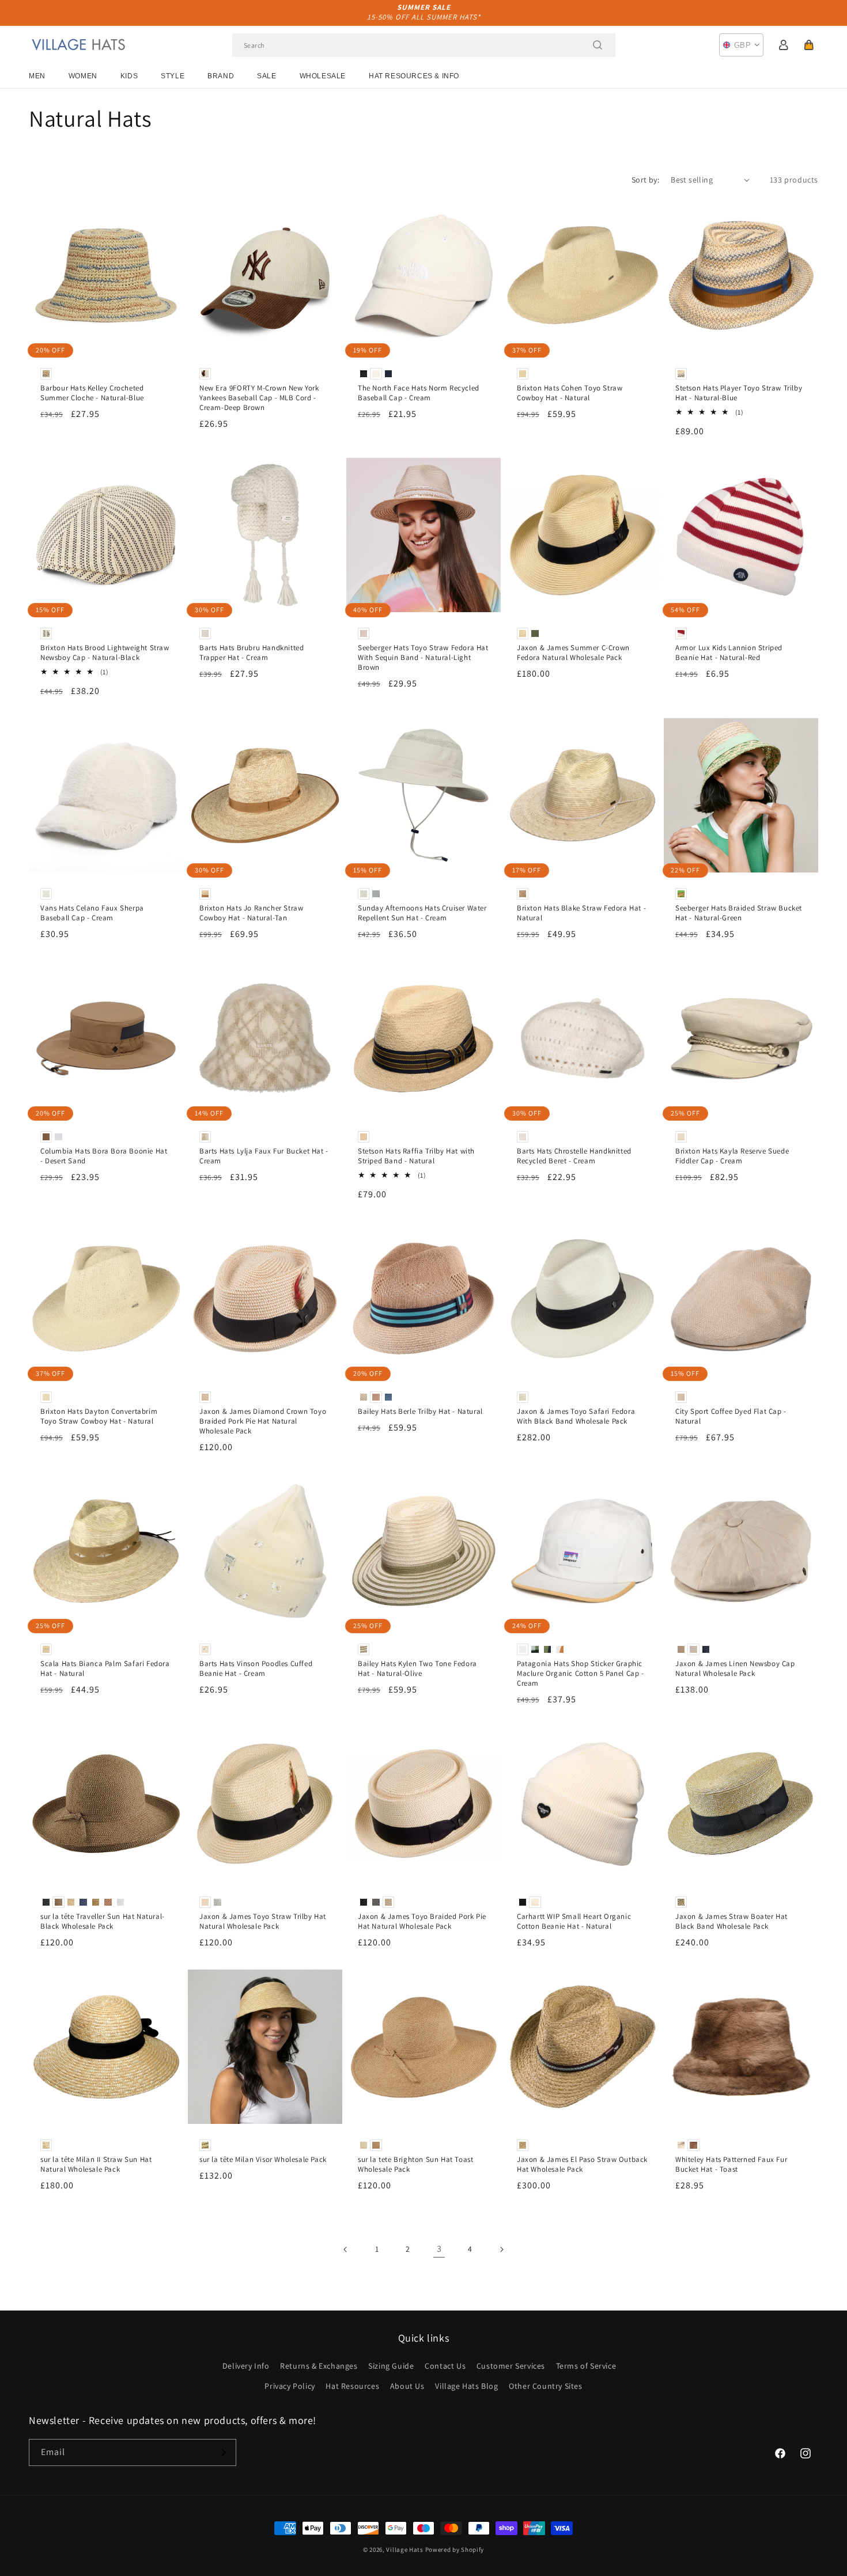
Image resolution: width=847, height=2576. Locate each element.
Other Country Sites (545, 2386)
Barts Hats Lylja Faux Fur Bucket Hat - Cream (264, 1156)
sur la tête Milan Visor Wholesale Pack (263, 2160)
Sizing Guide (391, 2366)
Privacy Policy (290, 2386)
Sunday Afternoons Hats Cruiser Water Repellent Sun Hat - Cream (422, 913)
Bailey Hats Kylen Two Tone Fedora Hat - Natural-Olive (417, 1669)
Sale (266, 76)
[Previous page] (346, 2249)
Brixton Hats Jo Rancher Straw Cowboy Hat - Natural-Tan (251, 913)
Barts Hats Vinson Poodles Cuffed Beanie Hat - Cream (256, 1669)
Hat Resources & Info (414, 76)
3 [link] (439, 2249)
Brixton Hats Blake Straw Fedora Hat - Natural (581, 913)
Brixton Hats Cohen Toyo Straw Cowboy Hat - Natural (570, 393)
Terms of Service (586, 2366)
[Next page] (501, 2249)
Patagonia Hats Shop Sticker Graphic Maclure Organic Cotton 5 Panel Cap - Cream (581, 1674)
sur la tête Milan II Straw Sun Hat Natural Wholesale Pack (96, 2165)
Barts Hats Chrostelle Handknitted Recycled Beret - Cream (574, 1156)
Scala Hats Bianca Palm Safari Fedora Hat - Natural (105, 1669)
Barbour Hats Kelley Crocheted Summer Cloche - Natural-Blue (92, 393)
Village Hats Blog (466, 2386)
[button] (809, 45)
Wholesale (323, 76)
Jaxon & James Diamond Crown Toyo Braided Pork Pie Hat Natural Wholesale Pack (263, 1421)
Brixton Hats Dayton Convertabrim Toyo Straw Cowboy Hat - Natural (99, 1416)
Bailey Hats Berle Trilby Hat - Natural (420, 1412)
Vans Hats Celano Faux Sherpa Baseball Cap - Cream (92, 913)
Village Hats (404, 2550)
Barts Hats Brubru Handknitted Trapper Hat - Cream (252, 653)
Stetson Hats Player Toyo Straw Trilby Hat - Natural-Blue (739, 393)
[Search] (598, 45)
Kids (129, 76)
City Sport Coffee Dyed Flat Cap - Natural (731, 1416)
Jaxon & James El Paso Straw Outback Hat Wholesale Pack (582, 2165)
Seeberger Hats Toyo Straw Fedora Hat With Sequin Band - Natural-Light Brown (423, 658)
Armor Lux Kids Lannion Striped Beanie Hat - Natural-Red (729, 653)
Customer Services (511, 2366)
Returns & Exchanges (319, 2366)
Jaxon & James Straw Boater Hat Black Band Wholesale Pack (731, 1921)
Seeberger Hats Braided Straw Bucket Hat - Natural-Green (739, 913)
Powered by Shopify (455, 2550)
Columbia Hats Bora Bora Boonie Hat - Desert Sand (104, 1156)
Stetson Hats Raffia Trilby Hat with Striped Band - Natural (416, 1156)
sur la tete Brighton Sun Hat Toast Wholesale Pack (415, 2165)
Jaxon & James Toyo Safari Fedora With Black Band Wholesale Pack (576, 1416)
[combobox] (424, 45)
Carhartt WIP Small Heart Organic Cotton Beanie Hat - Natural (574, 1921)
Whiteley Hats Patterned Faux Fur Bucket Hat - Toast (731, 2165)
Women (83, 76)
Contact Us (445, 2366)
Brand (221, 76)
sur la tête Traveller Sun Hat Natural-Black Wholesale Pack (103, 1921)
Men (37, 76)
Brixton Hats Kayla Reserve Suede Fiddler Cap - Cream (732, 1156)
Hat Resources (352, 2386)
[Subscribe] (223, 2452)
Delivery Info (246, 2366)
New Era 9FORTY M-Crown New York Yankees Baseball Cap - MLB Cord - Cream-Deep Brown (259, 398)
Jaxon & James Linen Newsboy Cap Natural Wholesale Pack (735, 1669)
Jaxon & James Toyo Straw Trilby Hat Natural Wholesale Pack (263, 1921)
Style (173, 76)
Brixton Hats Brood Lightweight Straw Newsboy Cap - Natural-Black (105, 653)
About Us (407, 2386)
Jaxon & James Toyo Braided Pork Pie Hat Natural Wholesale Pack (422, 1921)
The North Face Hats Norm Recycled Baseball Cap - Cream (419, 393)
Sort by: (645, 180)
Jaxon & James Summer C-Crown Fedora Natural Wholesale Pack (573, 653)
